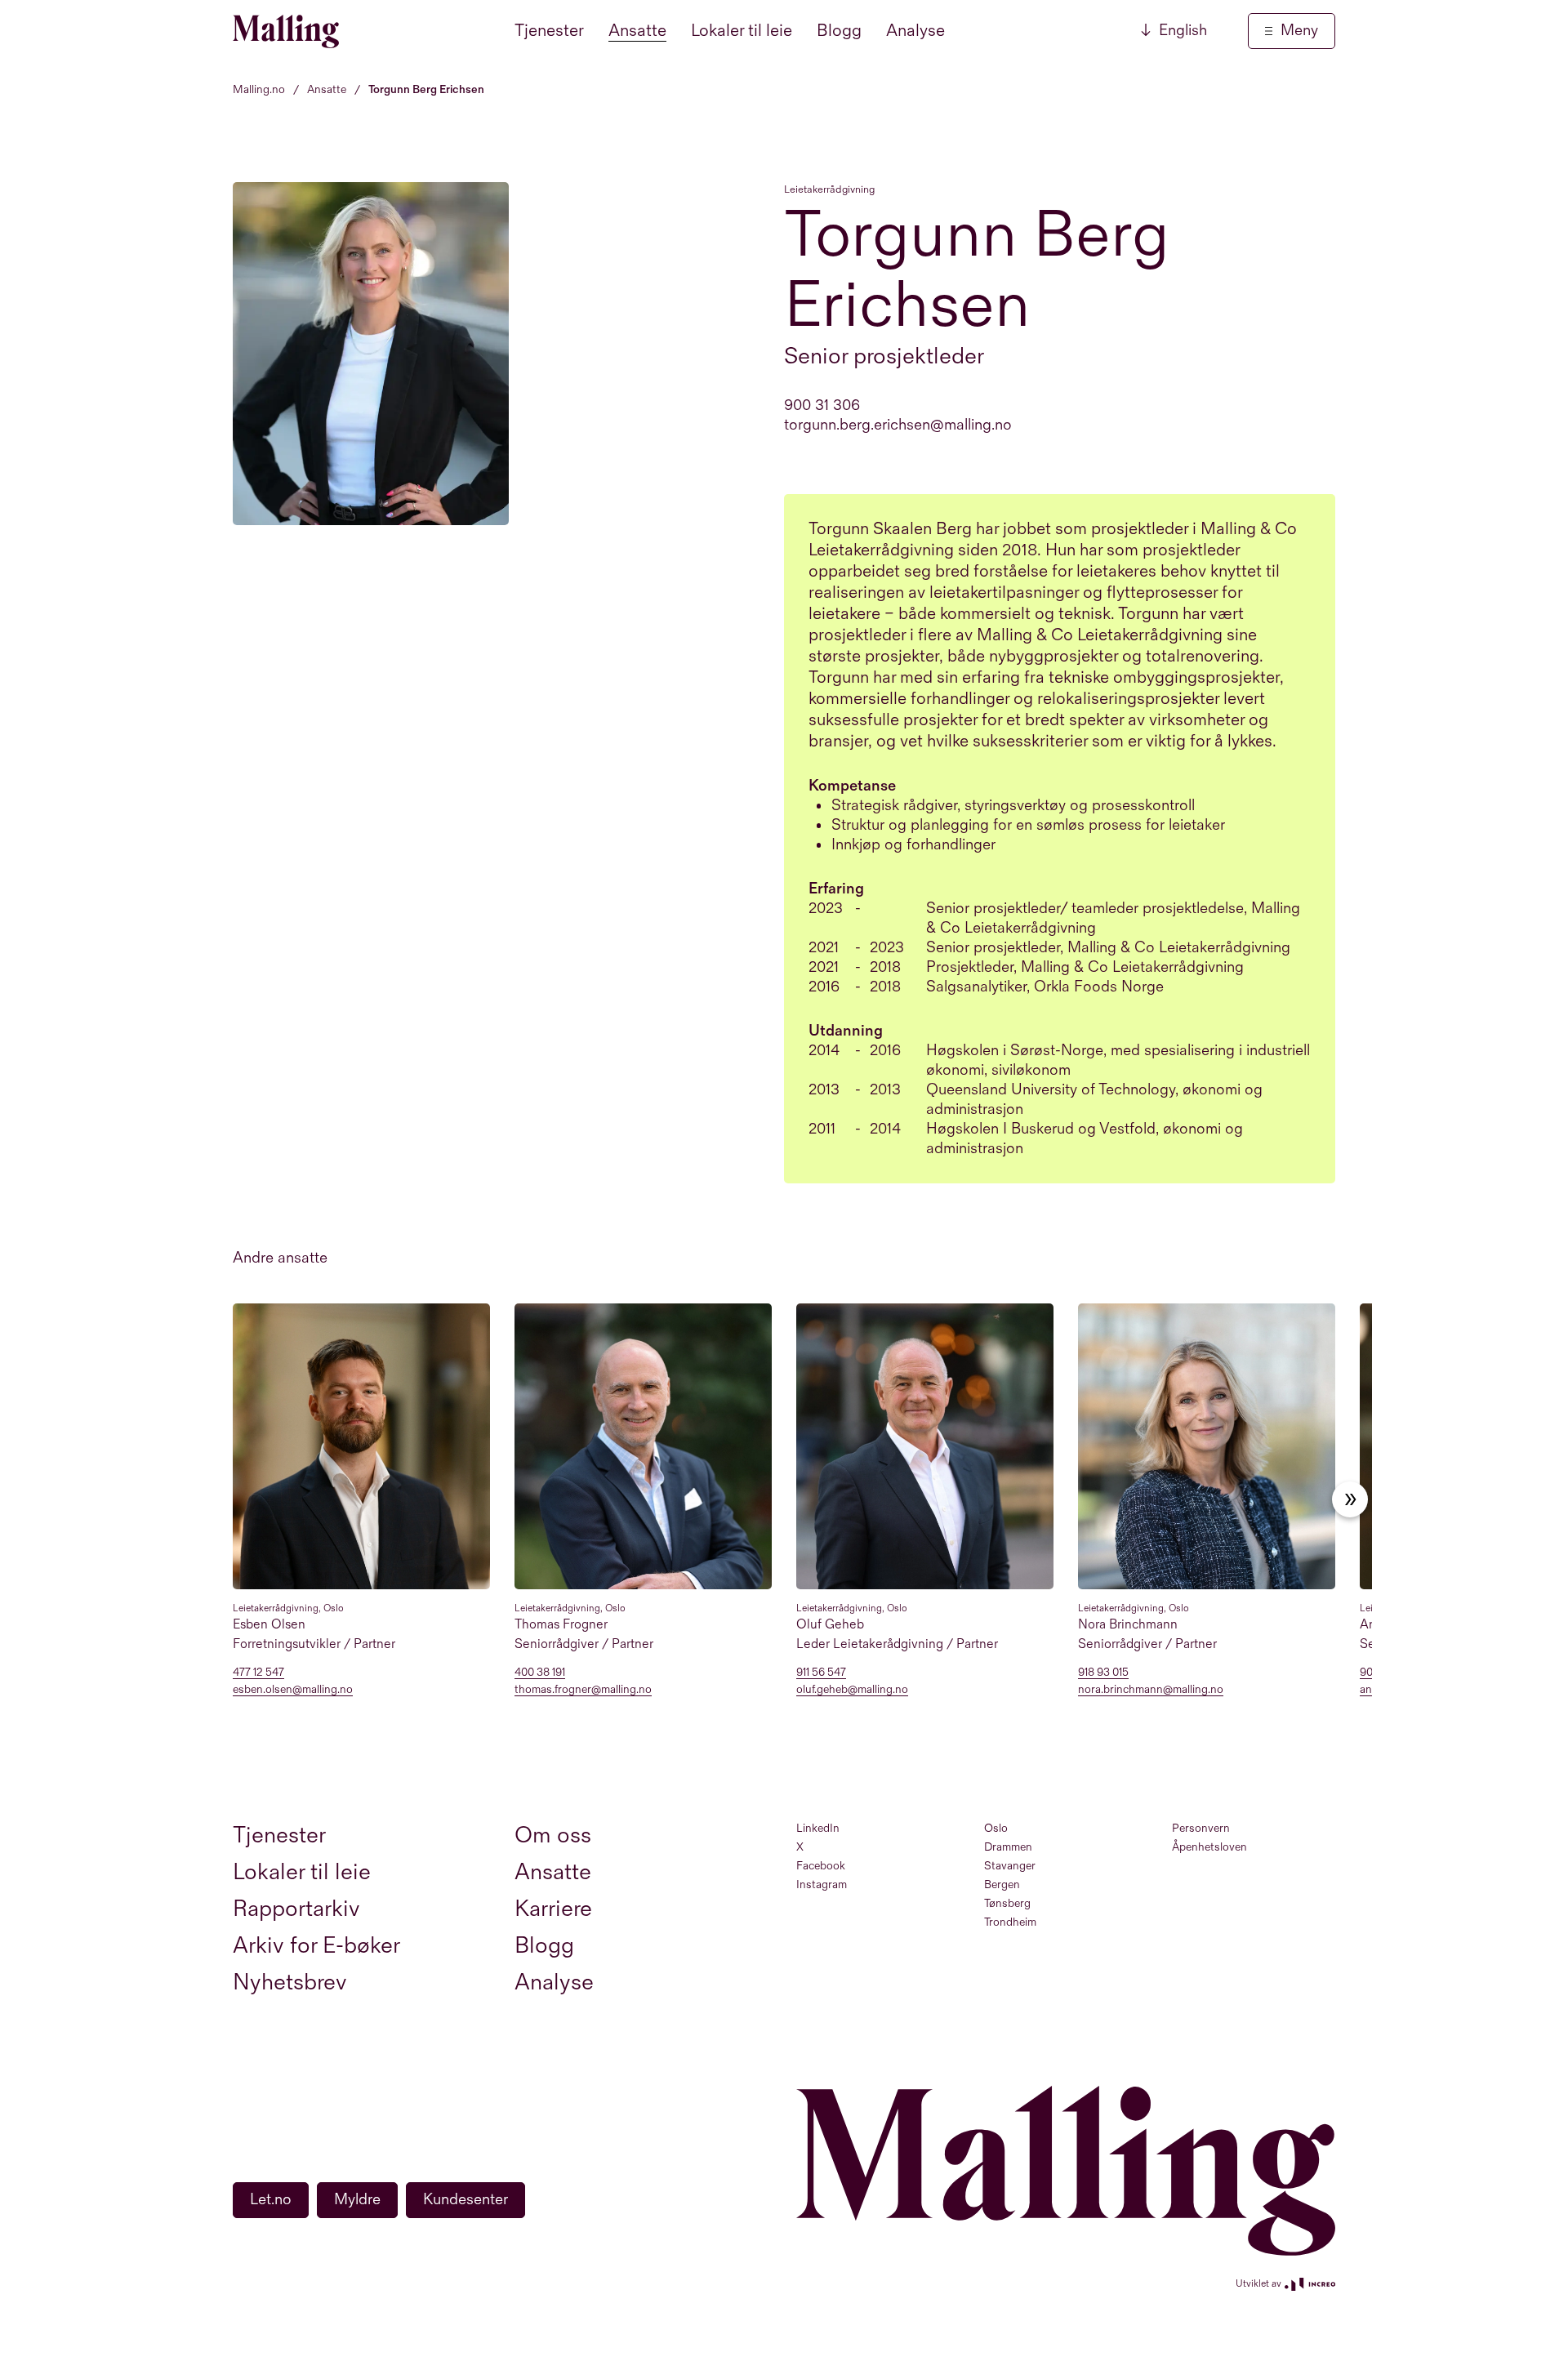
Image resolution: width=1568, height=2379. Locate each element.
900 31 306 (822, 405)
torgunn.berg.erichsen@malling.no (898, 425)
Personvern (1201, 1828)
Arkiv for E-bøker (316, 1946)
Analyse (915, 31)
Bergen (1002, 1884)
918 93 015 (1103, 1673)
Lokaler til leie (742, 31)
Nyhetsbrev (290, 1982)
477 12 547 (258, 1673)
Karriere (553, 1909)
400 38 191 (540, 1673)
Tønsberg (1007, 1903)
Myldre (357, 2200)
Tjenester (549, 31)
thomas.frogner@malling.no (583, 1690)
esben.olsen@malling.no (293, 1690)
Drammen (1008, 1847)
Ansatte (637, 31)
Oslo (996, 1828)
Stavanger (1010, 1866)
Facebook (821, 1866)
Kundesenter (465, 2200)
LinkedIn (818, 1828)
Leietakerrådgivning (829, 189)
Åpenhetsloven (1209, 1847)
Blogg (839, 31)
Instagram (822, 1884)
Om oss (553, 1835)
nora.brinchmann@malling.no (1151, 1690)
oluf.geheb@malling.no (852, 1690)
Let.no (271, 2200)
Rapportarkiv (296, 1909)
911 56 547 (821, 1673)
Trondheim (1010, 1922)
